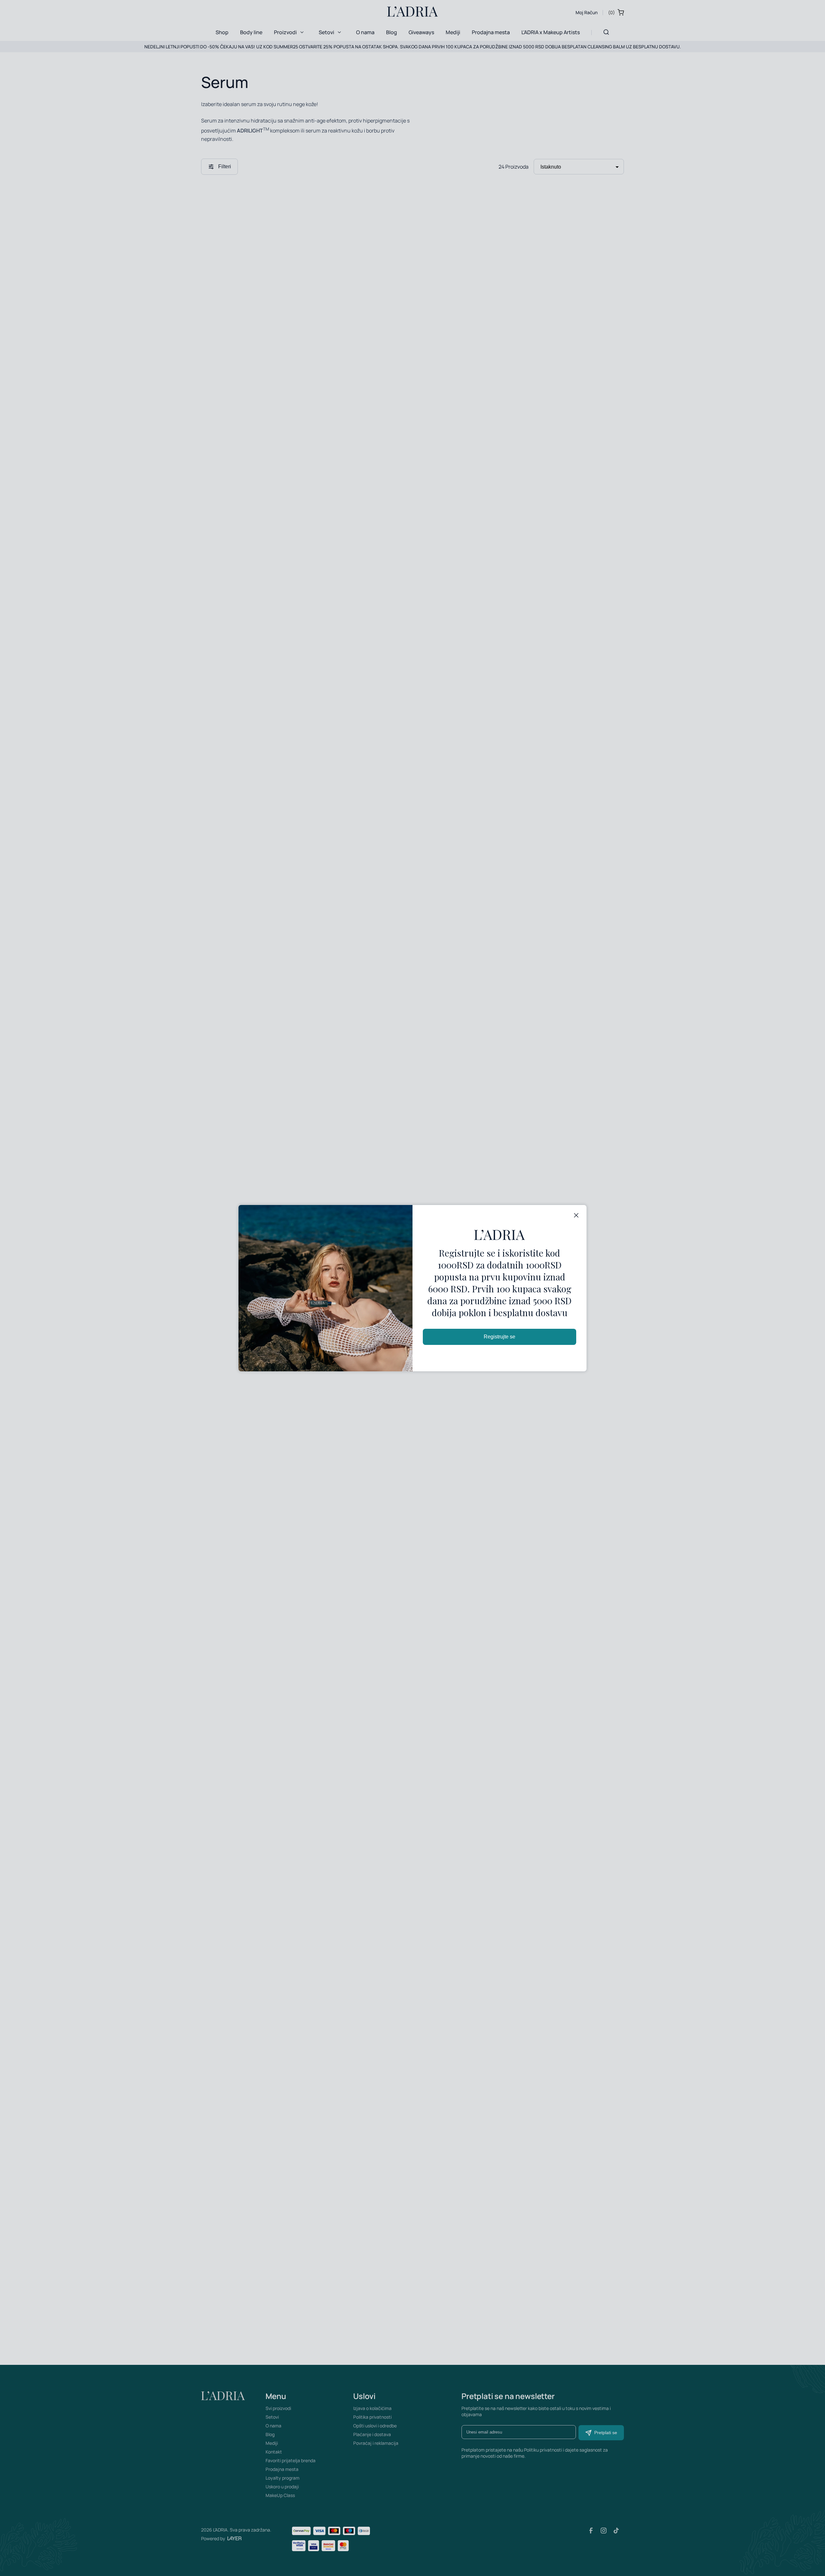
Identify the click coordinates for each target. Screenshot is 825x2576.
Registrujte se (500, 1337)
